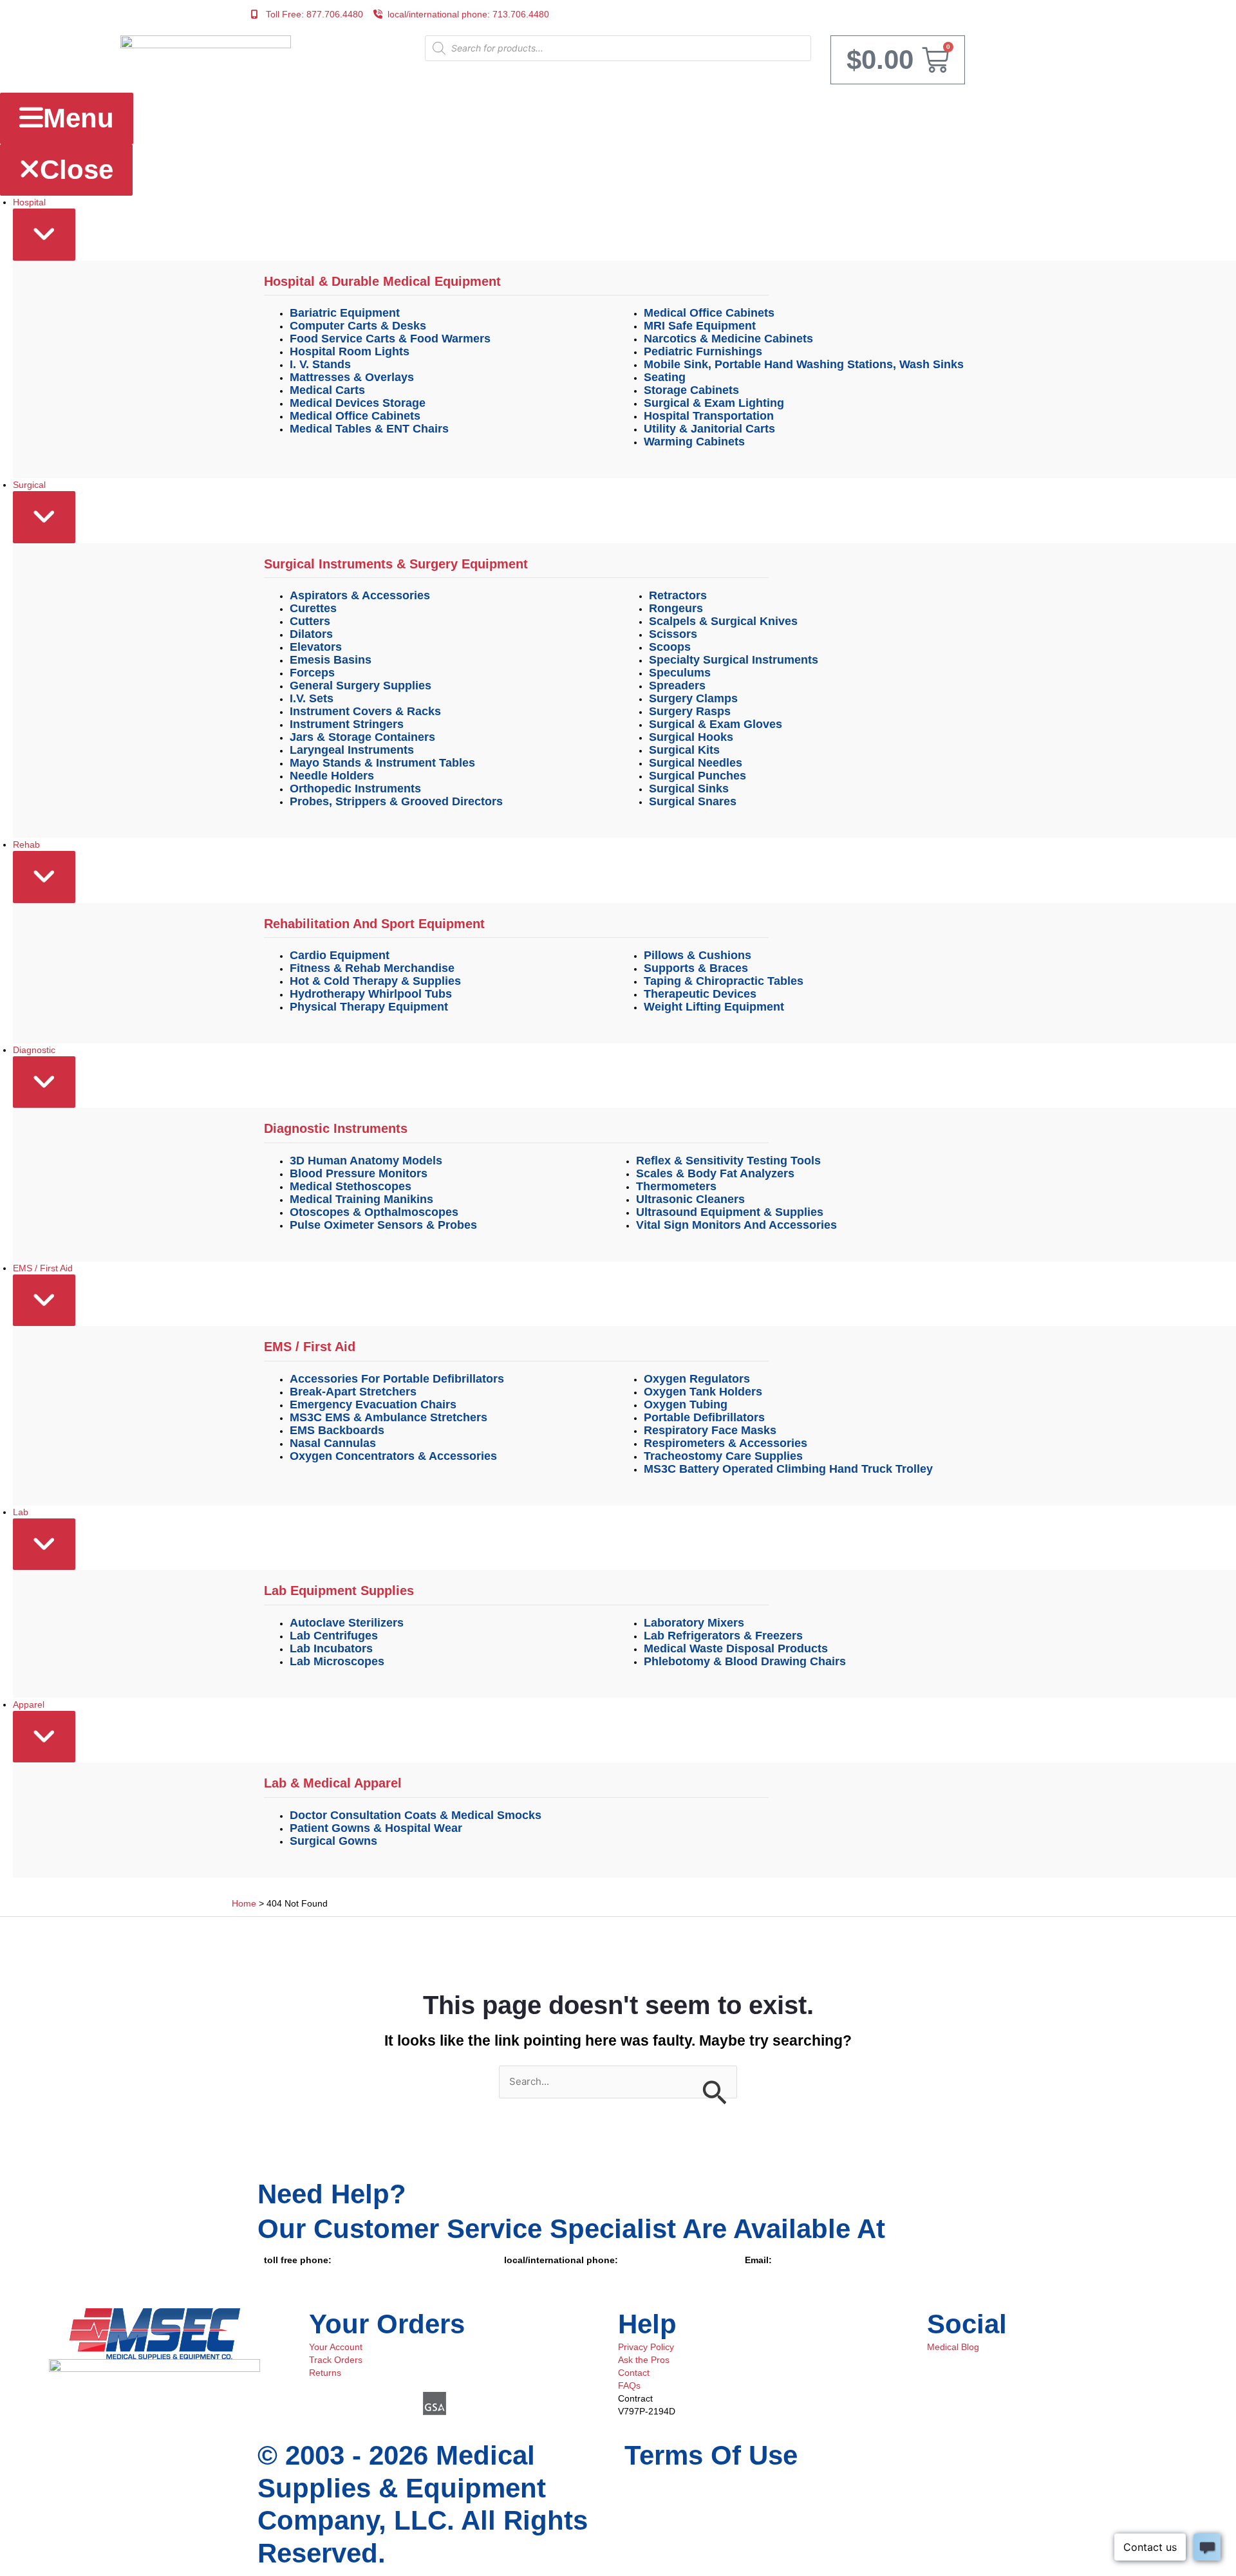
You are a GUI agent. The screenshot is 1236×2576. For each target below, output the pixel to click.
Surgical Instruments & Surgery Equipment (396, 564)
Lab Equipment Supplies (339, 1591)
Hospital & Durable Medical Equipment (382, 281)
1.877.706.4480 (296, 2273)
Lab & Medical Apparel (333, 1783)
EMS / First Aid (310, 1347)
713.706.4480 (532, 2273)
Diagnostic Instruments (336, 1128)
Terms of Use (711, 2455)
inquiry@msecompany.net (798, 2273)
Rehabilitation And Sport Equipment (374, 924)
